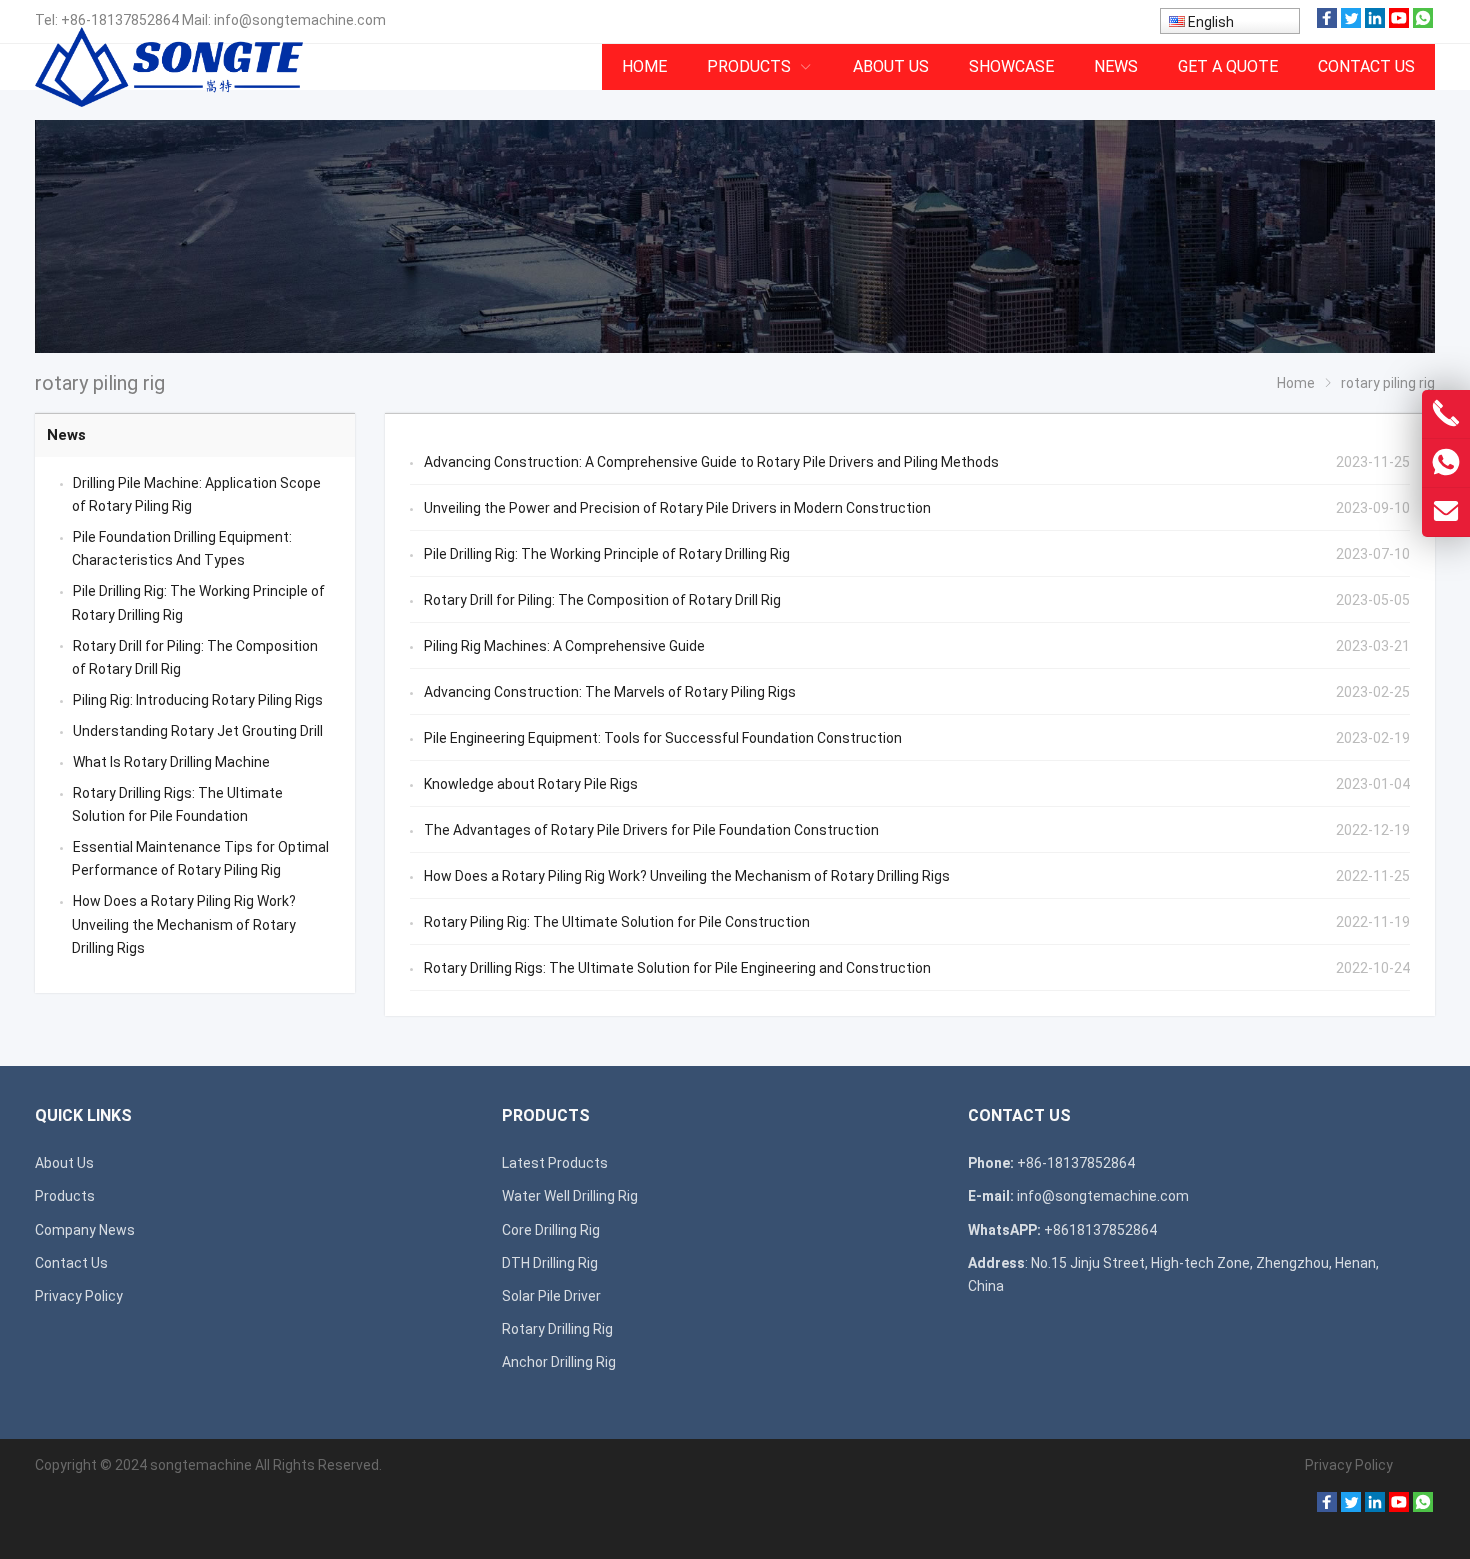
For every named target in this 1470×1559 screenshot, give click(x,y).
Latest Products (555, 1163)
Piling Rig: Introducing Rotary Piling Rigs (198, 700)
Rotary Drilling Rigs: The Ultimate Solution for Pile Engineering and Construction (677, 968)
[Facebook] (1327, 23)
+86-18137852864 (120, 20)
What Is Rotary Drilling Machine (171, 762)
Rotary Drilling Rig (557, 1329)
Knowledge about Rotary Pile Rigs (531, 784)
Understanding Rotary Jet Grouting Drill (198, 731)
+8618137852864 (1100, 1230)
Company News (85, 1230)
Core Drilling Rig (551, 1230)
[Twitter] (1351, 23)
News (66, 435)
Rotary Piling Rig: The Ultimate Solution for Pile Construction (617, 922)
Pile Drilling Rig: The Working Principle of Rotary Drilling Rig (607, 554)
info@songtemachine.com (300, 20)
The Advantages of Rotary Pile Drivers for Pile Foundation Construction (651, 830)
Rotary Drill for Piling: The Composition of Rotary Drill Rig (602, 600)
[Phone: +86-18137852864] (1446, 414)
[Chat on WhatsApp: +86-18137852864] (1446, 463)
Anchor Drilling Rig (559, 1362)
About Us (64, 1163)
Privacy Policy (79, 1296)
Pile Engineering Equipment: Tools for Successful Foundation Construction (663, 738)
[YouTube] (1399, 23)
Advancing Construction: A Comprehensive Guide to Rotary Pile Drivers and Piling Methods (711, 462)
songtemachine (201, 1465)
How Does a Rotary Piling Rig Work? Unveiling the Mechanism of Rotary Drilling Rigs (687, 876)
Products (65, 1196)
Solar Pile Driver (551, 1296)
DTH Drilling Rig (550, 1263)
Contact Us (71, 1263)
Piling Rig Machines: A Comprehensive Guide (564, 646)
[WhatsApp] (1423, 23)
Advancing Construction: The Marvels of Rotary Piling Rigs (610, 692)
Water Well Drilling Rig (570, 1196)
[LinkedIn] (1375, 23)
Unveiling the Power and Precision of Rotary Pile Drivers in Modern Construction (677, 508)
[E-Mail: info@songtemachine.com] (1446, 512)
